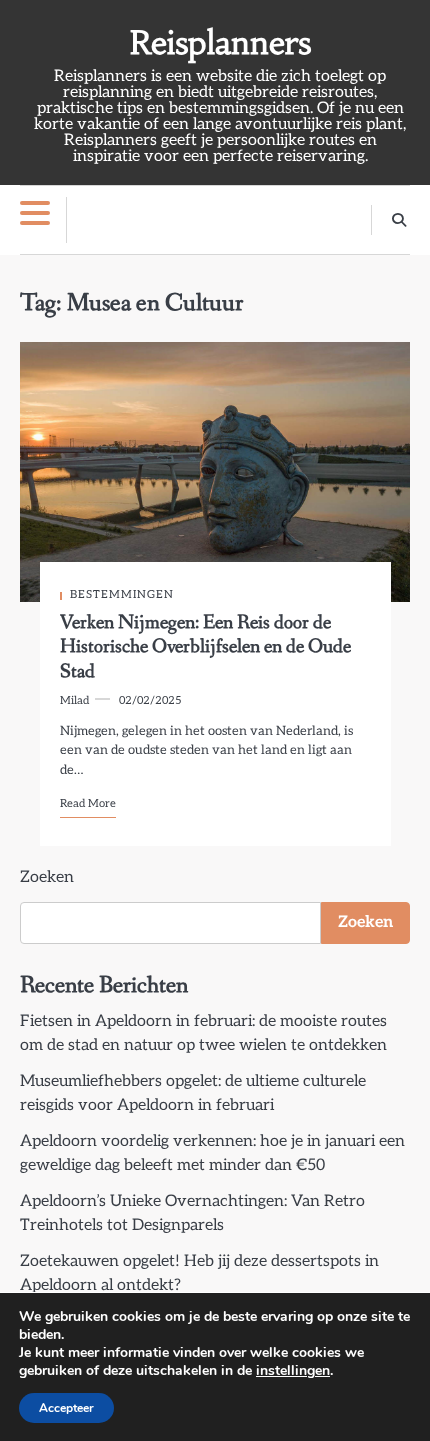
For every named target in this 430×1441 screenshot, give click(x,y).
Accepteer (66, 1408)
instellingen (293, 1371)
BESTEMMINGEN (122, 594)
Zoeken (47, 877)
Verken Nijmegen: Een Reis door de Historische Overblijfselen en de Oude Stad (205, 647)
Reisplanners (220, 43)
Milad (74, 700)
